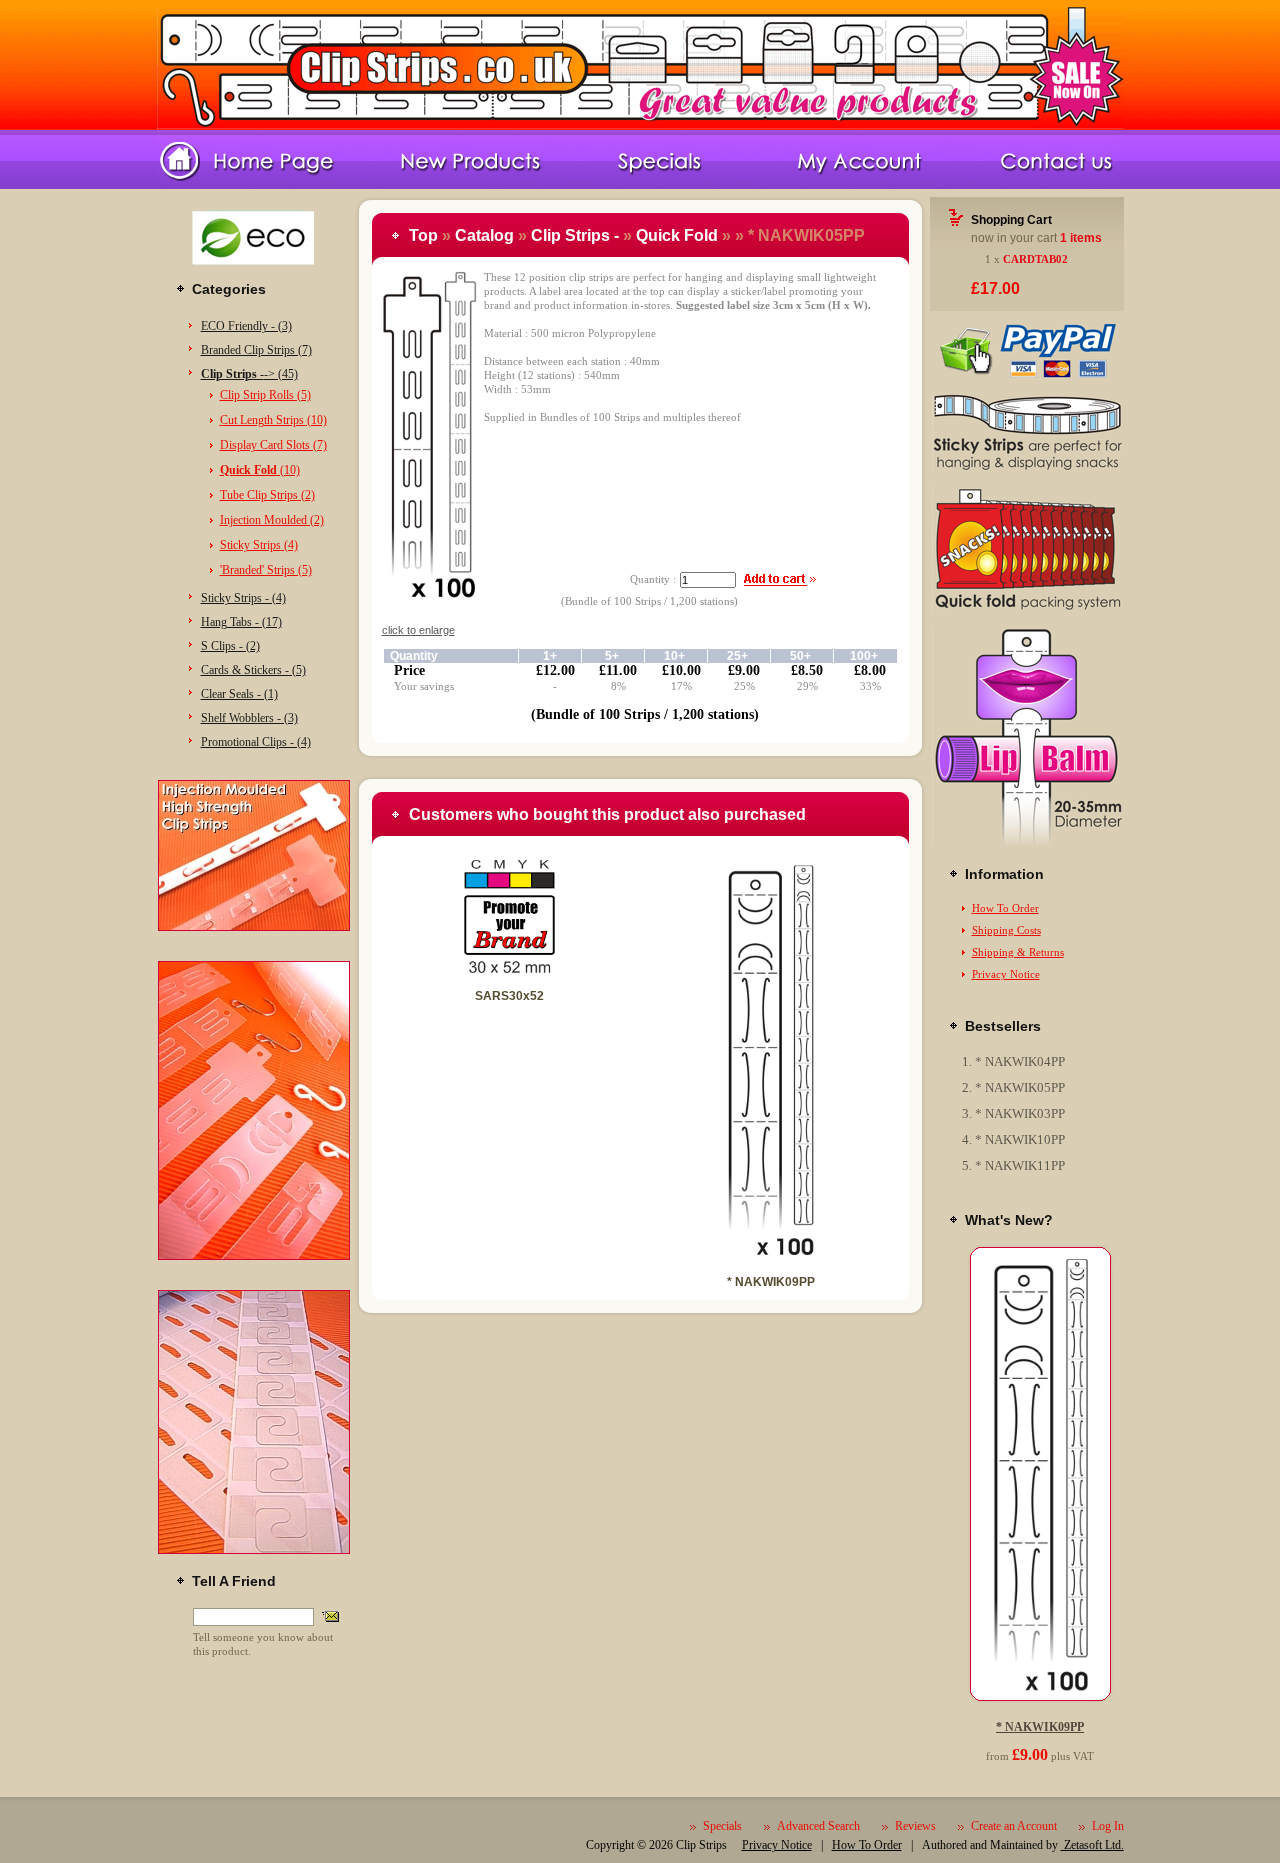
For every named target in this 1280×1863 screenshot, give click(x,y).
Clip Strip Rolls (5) (265, 395)
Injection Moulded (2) (272, 520)
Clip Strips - (575, 235)
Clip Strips (701, 1845)
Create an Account (1014, 1826)
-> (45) (249, 374)
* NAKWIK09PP (771, 1282)
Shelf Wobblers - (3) (249, 718)
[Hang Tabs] (254, 1550)
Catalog (484, 235)
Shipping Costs (1006, 930)
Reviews (915, 1826)
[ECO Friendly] (253, 272)
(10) (260, 470)
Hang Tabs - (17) (241, 622)
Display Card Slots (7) (273, 445)
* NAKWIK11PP (1020, 1165)
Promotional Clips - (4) (256, 742)
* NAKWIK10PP (1020, 1139)
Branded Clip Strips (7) (256, 350)
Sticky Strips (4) (259, 545)
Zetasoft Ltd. (1092, 1845)
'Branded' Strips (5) (266, 570)
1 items (1081, 238)
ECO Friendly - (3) (246, 326)
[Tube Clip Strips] (1027, 843)
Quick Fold (677, 235)
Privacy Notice (1006, 974)
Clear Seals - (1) (239, 694)
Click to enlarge (418, 630)
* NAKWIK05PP (1020, 1087)
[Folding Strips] (1027, 610)
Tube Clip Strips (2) (267, 495)
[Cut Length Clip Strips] (254, 1256)
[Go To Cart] (1027, 375)
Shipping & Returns (1018, 952)
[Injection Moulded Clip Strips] (254, 927)
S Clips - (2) (230, 646)
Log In (1108, 1826)
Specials (722, 1826)
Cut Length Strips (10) (273, 420)
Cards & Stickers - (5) (253, 670)
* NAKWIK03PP (1020, 1113)
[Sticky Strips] (1027, 468)
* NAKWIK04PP (1020, 1061)
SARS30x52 (509, 996)
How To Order (1005, 908)
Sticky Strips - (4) (243, 598)
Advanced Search (818, 1826)
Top (423, 235)
